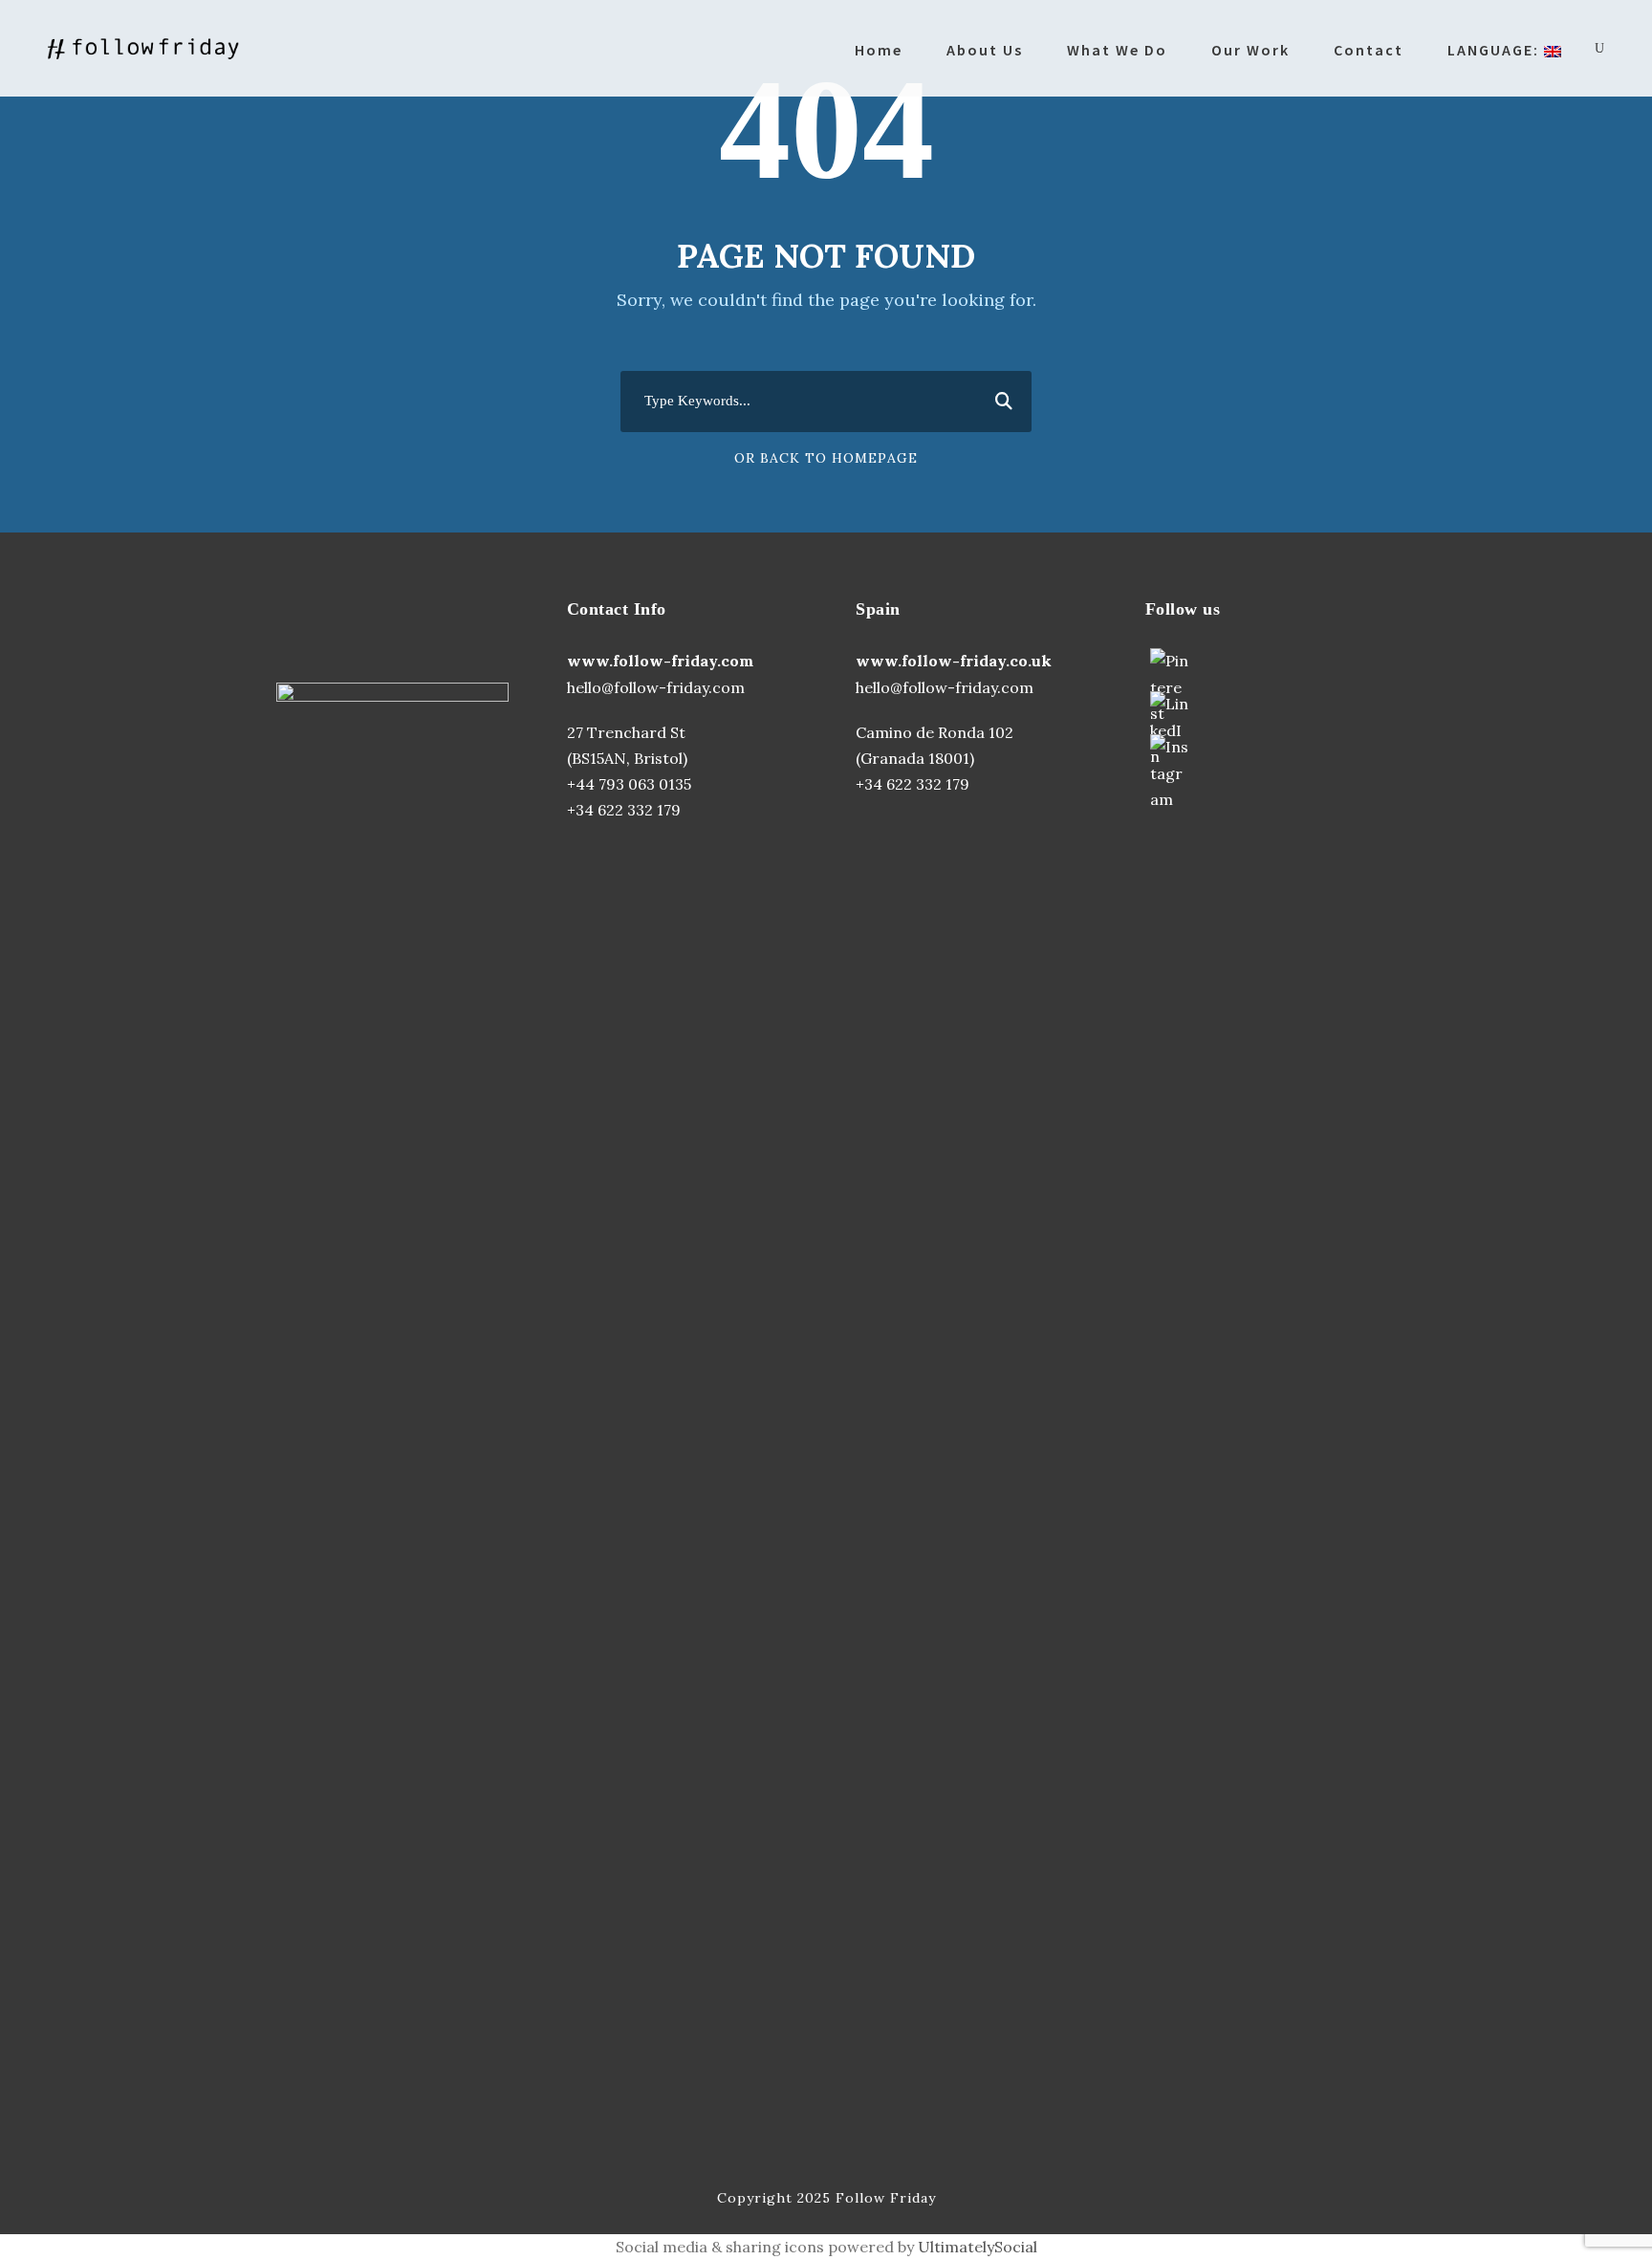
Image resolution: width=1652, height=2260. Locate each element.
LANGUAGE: (1496, 50)
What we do (1117, 50)
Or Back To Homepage (826, 458)
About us (985, 50)
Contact (1369, 50)
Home (879, 50)
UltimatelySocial (978, 2247)
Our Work (1250, 50)
